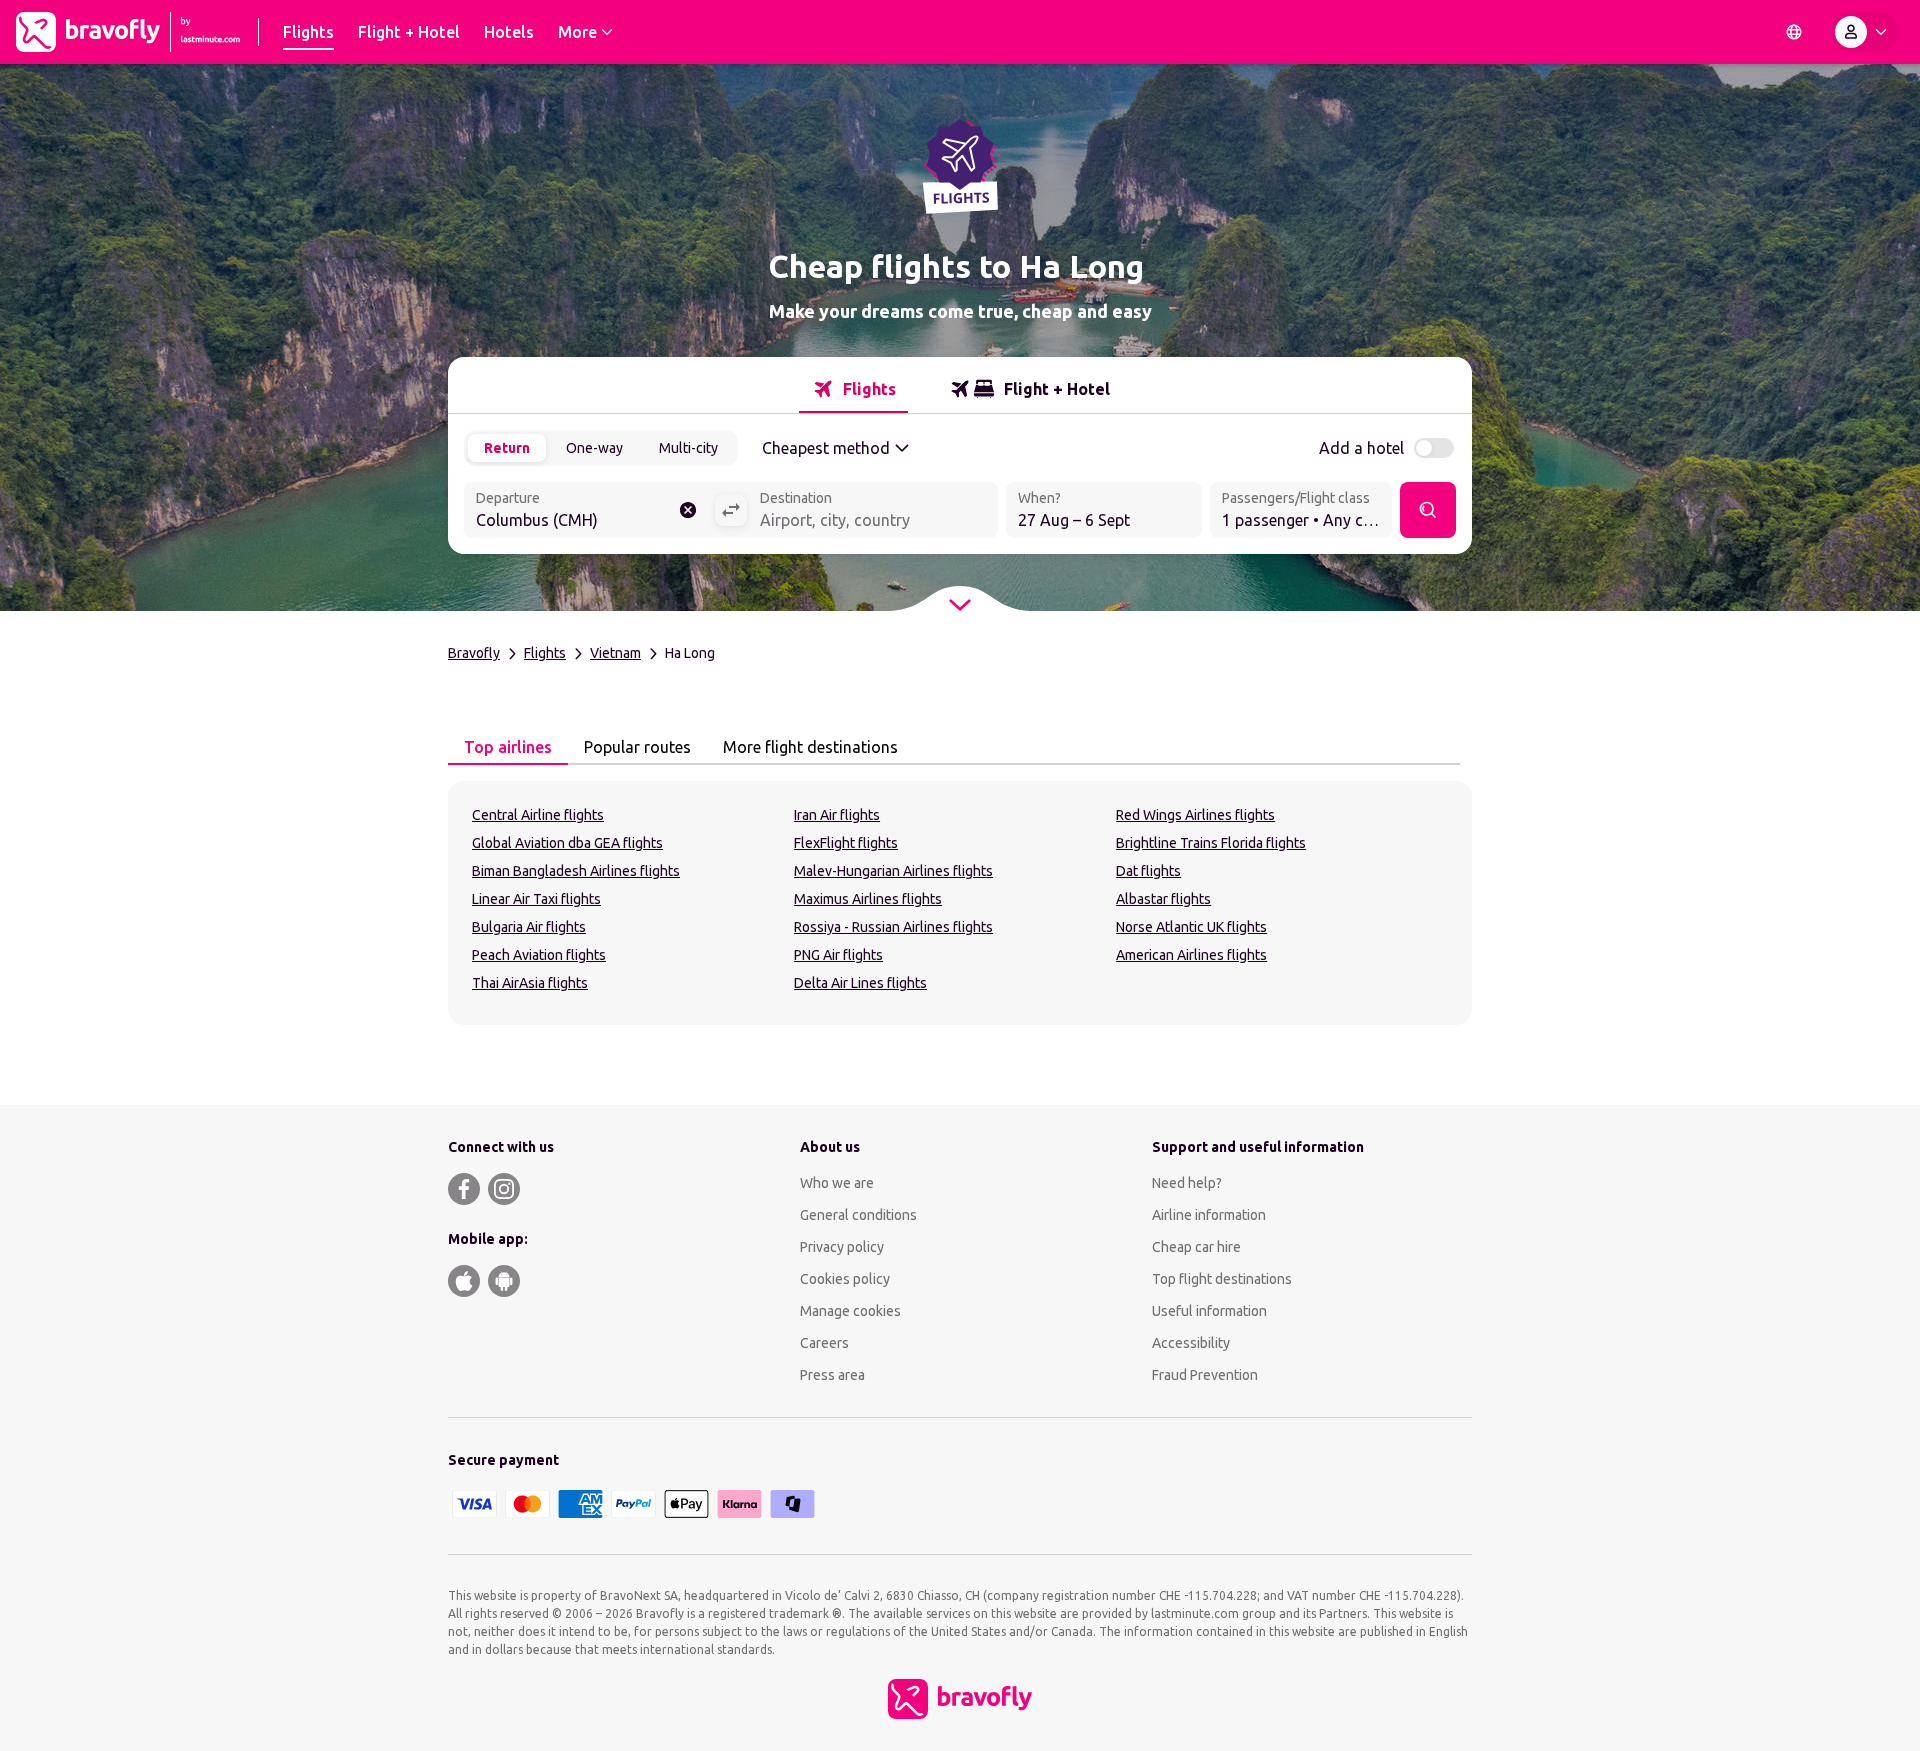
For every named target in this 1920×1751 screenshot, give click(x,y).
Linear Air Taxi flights (536, 899)
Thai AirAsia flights (530, 983)
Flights (545, 653)
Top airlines (508, 747)
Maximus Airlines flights (868, 899)
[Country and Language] (1794, 32)
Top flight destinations (1222, 1279)
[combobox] (589, 512)
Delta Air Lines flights (860, 983)
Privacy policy (842, 1247)
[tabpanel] (960, 903)
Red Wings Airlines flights (1195, 815)
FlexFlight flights (846, 843)
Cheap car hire (1196, 1247)
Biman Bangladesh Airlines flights (576, 871)
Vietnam (615, 653)
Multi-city (688, 448)
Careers (824, 1343)
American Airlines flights (1191, 955)
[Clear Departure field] (688, 510)
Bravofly (474, 653)
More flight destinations (810, 747)
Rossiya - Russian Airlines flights (893, 927)
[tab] (853, 389)
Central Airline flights (538, 815)
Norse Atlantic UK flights (1191, 927)
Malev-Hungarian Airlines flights (893, 871)
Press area (832, 1375)
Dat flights (1148, 871)
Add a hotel (1361, 448)
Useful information (1209, 1311)
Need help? (1187, 1183)
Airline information (1209, 1215)
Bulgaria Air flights (529, 927)
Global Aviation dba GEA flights (567, 843)
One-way (594, 448)
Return (507, 448)
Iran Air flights (837, 815)
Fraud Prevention (1205, 1375)
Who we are (837, 1183)
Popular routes (637, 747)
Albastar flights (1163, 899)
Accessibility (1191, 1343)
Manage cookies (850, 1311)
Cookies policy (845, 1279)
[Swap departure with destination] (731, 510)
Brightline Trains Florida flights (1211, 843)
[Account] (1865, 32)
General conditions (858, 1215)
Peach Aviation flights (539, 955)
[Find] (1428, 510)
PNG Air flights (838, 955)
